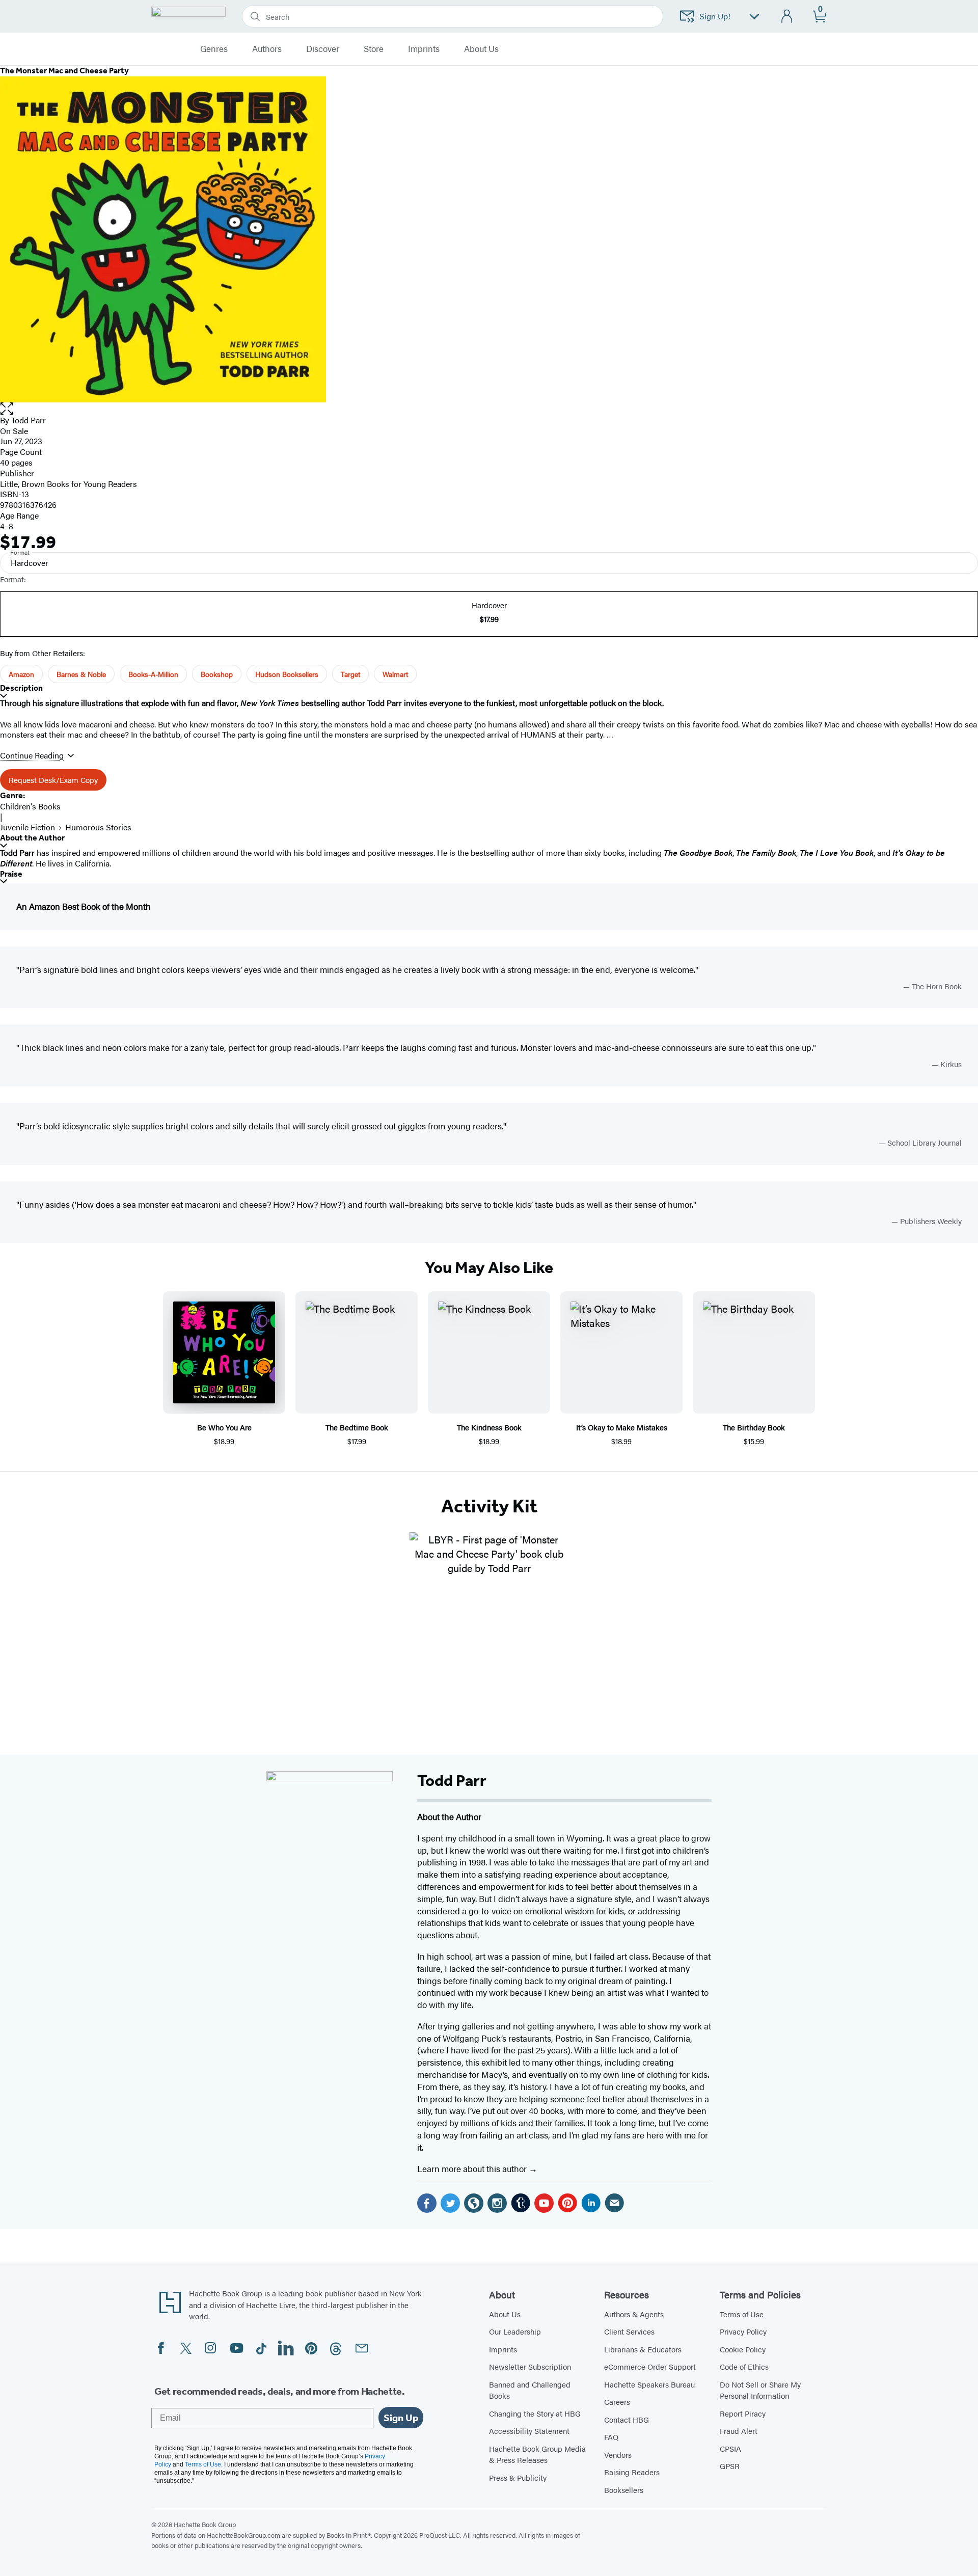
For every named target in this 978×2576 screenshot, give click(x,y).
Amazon (21, 674)
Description (21, 688)
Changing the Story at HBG (535, 2413)
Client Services (629, 2331)
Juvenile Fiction (28, 827)
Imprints (424, 49)
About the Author (32, 838)
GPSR (730, 2466)
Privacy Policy (743, 2331)
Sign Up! (715, 16)
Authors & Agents (634, 2314)
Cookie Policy (743, 2349)
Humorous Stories (98, 827)
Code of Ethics (744, 2366)
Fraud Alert (739, 2431)
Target (350, 674)
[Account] (787, 17)
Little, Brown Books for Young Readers (69, 484)
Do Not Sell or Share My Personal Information (760, 2390)
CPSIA (730, 2448)
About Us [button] (481, 49)
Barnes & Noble (81, 674)
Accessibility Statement (529, 2431)
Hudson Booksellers (287, 674)
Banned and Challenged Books (530, 2390)
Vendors (618, 2455)
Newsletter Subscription (530, 2366)
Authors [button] (267, 49)
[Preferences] (754, 17)
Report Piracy (743, 2413)
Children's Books (30, 806)
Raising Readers (632, 2472)
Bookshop (217, 674)
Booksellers (624, 2490)
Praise (11, 874)
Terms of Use (742, 2314)
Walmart (395, 674)
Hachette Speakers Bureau (649, 2384)
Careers (617, 2402)
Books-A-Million (153, 674)
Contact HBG (627, 2419)
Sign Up (401, 2418)
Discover (323, 49)
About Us (505, 2314)
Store (374, 49)
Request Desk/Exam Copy (53, 780)
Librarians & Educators (643, 2349)
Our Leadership (515, 2331)
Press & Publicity (518, 2477)
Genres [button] (214, 49)
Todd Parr (29, 420)
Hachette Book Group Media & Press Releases (537, 2454)
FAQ (611, 2437)
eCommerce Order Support (650, 2366)
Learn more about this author (473, 2168)
